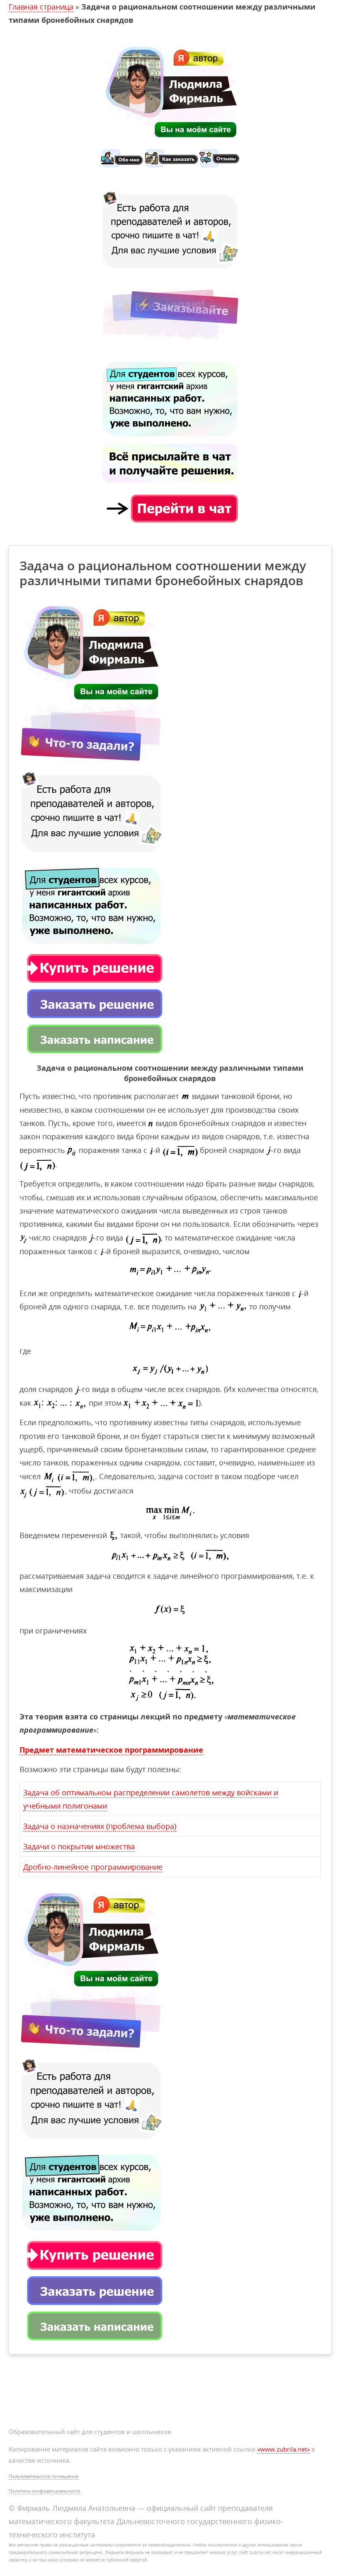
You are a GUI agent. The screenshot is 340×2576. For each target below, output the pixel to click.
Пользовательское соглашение (44, 2476)
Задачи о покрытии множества (79, 1846)
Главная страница (41, 7)
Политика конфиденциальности (45, 2491)
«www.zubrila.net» (283, 2449)
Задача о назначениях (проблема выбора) (100, 1826)
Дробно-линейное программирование (93, 1867)
